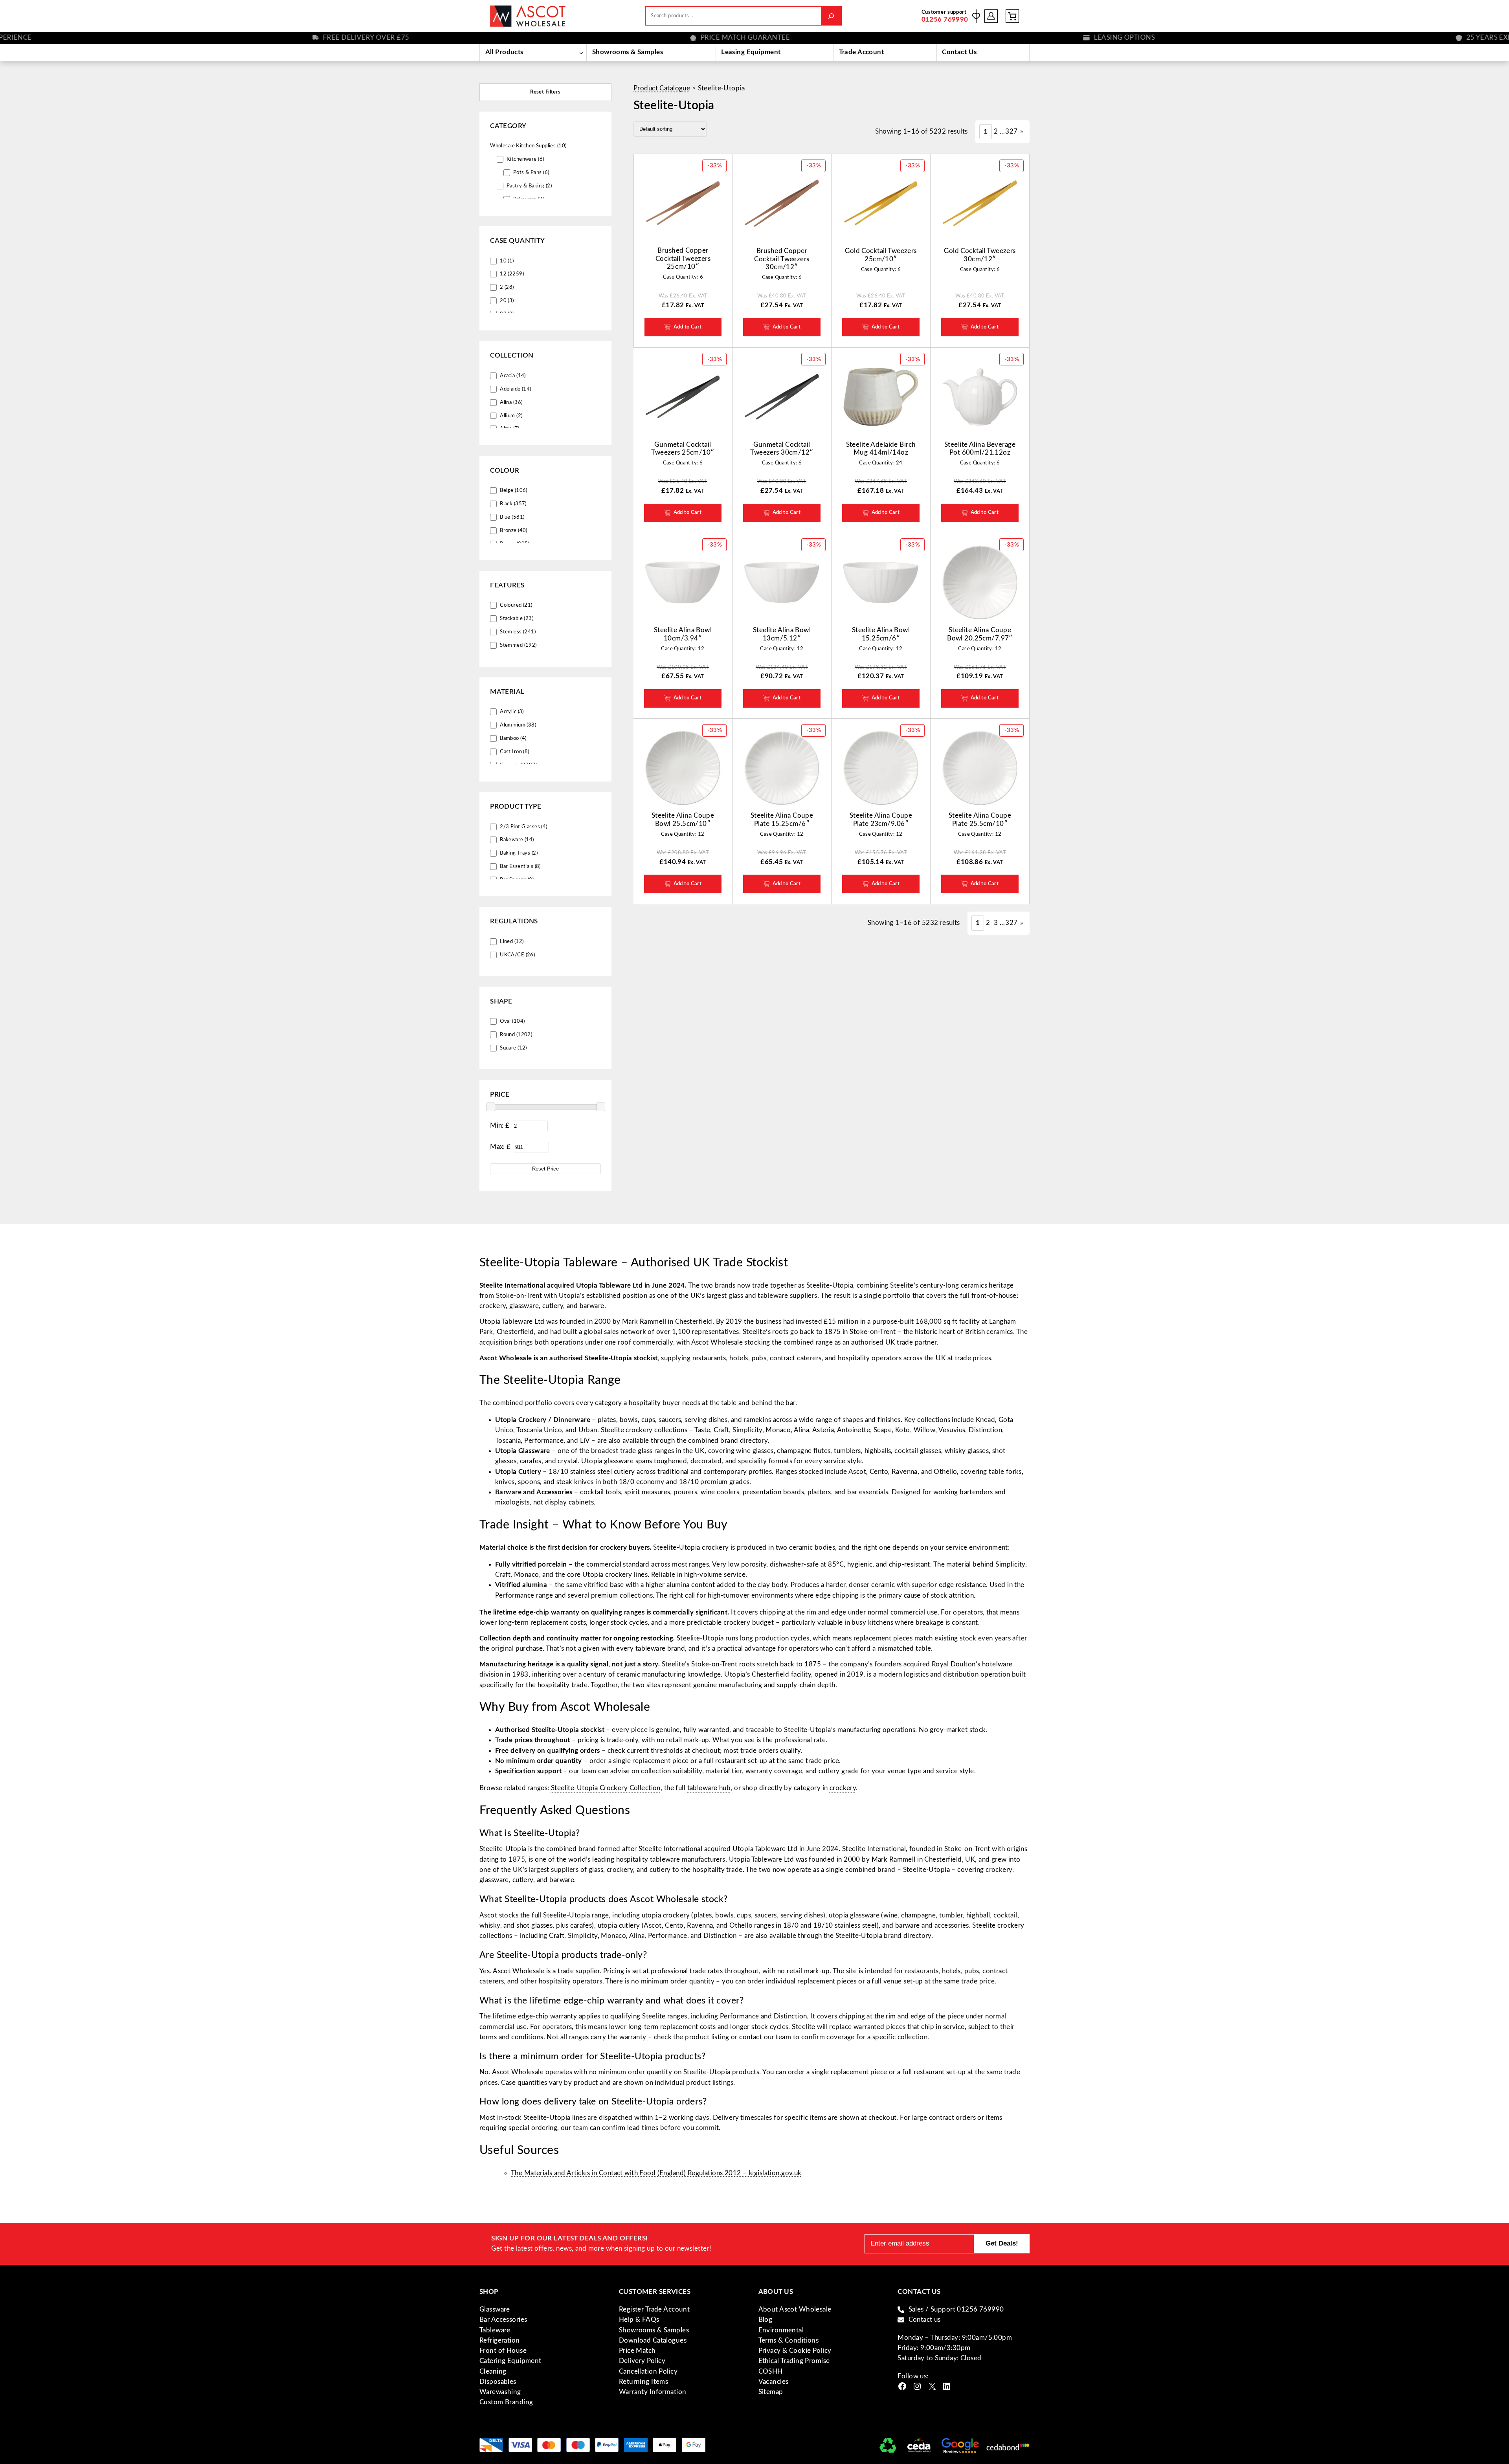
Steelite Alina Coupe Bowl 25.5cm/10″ (683, 819)
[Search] (831, 16)
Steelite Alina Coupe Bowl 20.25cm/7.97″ (980, 634)
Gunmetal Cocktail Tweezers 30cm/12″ (782, 449)
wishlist (976, 16)
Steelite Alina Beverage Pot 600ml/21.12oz (980, 449)
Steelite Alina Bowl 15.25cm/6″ (881, 634)
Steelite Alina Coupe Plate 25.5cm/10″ (980, 819)
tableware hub (709, 1788)
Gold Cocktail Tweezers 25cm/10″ (881, 255)
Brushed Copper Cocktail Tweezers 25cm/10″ (683, 259)
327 (1011, 131)
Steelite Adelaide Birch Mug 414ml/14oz (881, 449)
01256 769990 (945, 19)
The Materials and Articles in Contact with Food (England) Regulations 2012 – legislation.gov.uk (656, 2173)
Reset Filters (545, 92)
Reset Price (545, 1168)
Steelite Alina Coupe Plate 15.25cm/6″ (782, 819)
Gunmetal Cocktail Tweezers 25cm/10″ (683, 449)
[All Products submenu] (581, 53)
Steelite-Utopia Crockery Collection (606, 1788)
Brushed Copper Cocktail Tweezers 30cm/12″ (782, 259)
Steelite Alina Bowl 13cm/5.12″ (782, 634)
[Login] (991, 16)
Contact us (925, 2320)
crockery (843, 1788)
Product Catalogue (662, 88)
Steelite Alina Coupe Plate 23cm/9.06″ (881, 819)
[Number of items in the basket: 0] (1012, 16)
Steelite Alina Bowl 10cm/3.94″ (683, 634)
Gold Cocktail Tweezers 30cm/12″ (980, 255)
